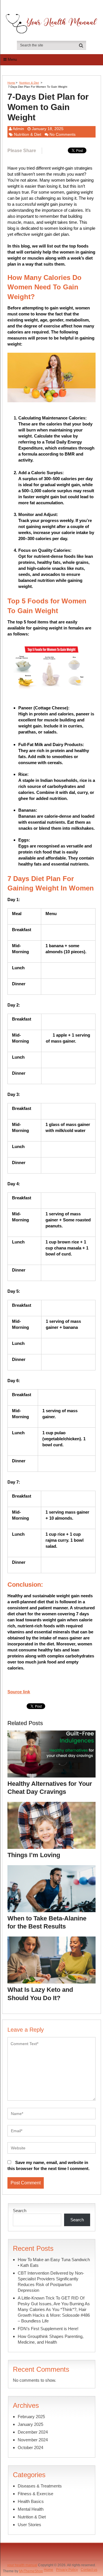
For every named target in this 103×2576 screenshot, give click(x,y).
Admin (18, 129)
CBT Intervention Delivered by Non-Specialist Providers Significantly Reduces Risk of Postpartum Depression (51, 2282)
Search (20, 2211)
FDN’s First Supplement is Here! (48, 2329)
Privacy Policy (67, 2570)
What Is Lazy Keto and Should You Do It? (40, 1994)
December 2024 (33, 2432)
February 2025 (31, 2417)
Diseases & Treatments (40, 2486)
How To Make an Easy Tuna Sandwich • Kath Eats (54, 2262)
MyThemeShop (31, 2571)
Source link (19, 1692)
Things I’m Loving (34, 1855)
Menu (12, 59)
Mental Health (31, 2509)
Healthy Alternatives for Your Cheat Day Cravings (50, 1788)
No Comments (63, 134)
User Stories (29, 2525)
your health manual (22, 2565)
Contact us (89, 2570)
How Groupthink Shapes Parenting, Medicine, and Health (51, 2339)
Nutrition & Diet (29, 83)
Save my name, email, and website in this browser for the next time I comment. (48, 2165)
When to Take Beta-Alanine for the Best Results (47, 1922)
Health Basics (31, 2501)
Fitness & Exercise (35, 2494)
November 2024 (33, 2440)
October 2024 (30, 2448)
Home (11, 83)
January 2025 (30, 2424)
